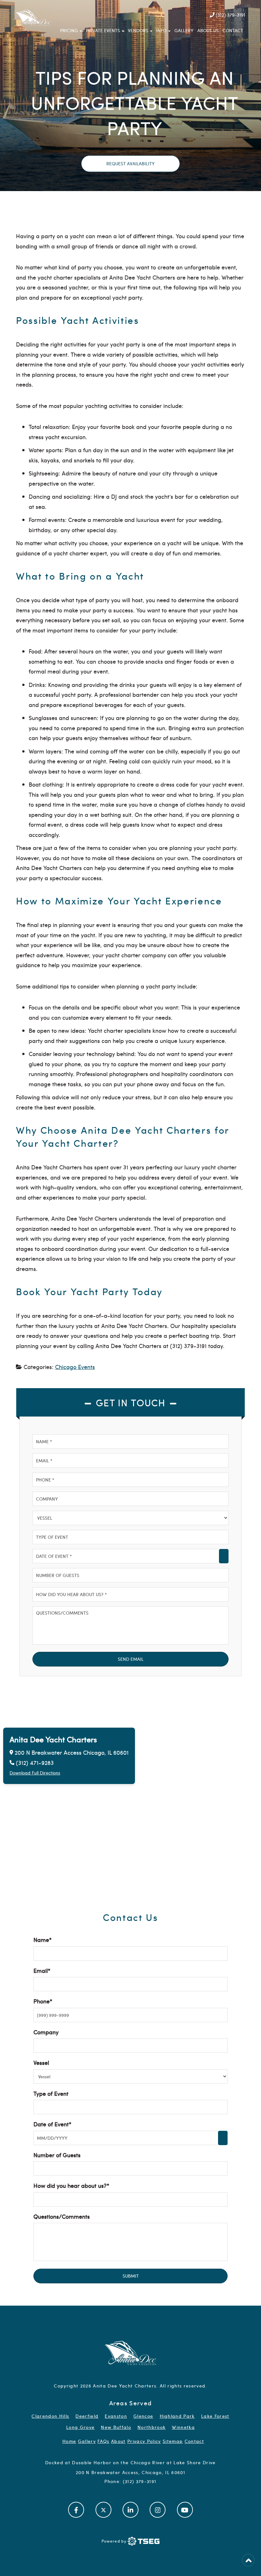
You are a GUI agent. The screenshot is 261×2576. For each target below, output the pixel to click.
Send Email (131, 1659)
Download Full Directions (35, 1773)
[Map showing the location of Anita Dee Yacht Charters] (130, 1804)
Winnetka (183, 2427)
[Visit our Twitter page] (103, 2509)
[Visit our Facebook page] (76, 2509)
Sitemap (173, 2441)
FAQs (103, 2441)
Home (69, 2441)
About (118, 2441)
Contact (233, 30)
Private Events (103, 30)
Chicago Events (75, 1367)
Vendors (138, 30)
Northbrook (152, 2427)
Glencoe (143, 2416)
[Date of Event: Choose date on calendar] (224, 1556)
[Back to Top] (248, 2560)
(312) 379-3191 (230, 15)
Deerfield (87, 2416)
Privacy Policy (144, 2441)
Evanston (116, 2416)
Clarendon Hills (50, 2416)
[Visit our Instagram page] (158, 2509)
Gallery (184, 30)
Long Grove (80, 2427)
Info (161, 30)
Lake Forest (215, 2416)
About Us (208, 30)
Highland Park (177, 2416)
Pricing (69, 30)
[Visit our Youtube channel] (185, 2509)
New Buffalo (116, 2427)
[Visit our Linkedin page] (130, 2509)
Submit (131, 2276)
